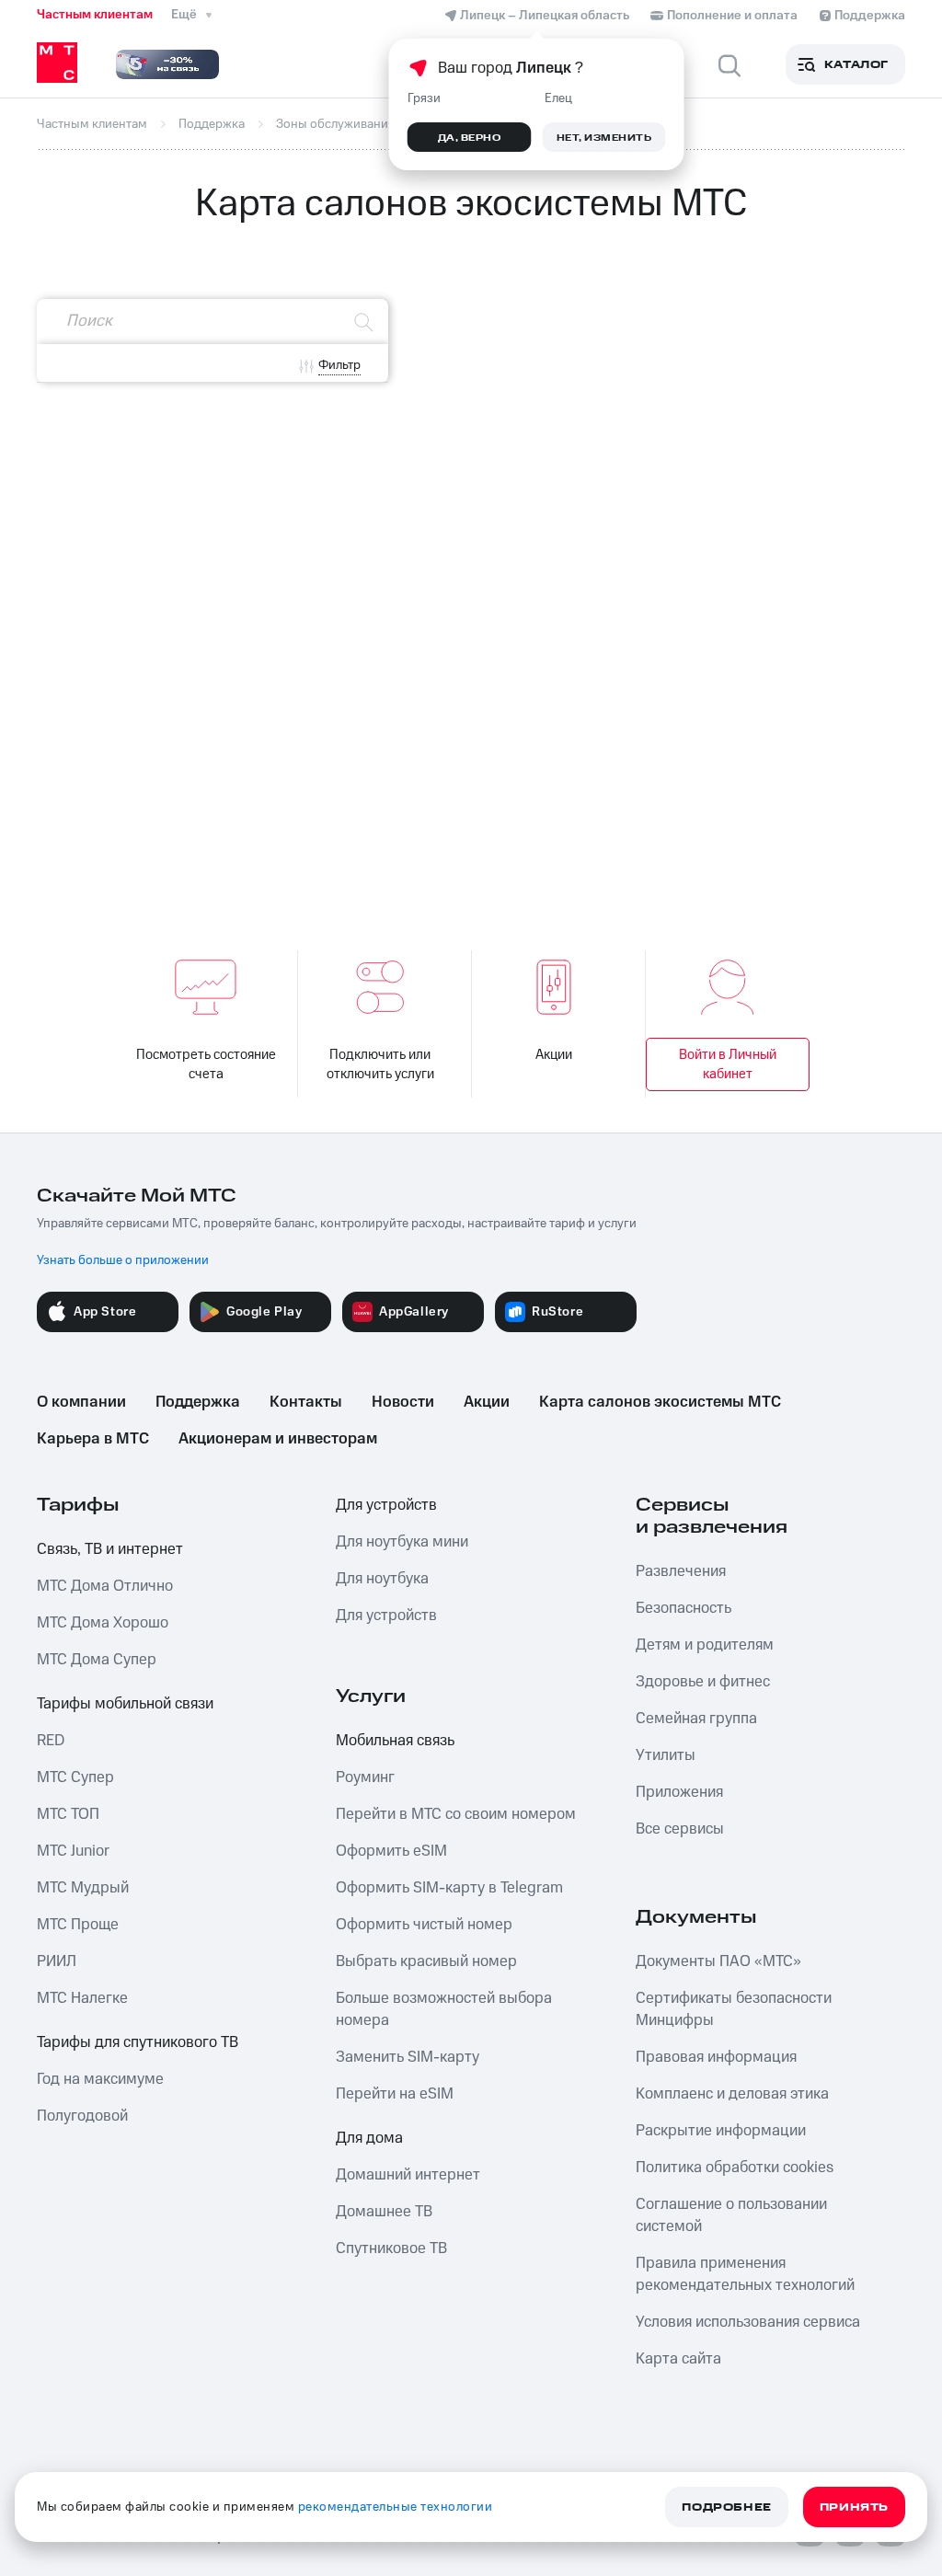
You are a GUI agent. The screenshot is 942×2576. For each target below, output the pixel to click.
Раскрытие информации (721, 2131)
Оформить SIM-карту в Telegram (449, 1888)
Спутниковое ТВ (391, 2248)
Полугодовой (82, 2116)
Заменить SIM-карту (408, 2057)
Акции (554, 1055)
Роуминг (365, 1777)
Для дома (369, 2138)
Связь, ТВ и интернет (110, 1549)
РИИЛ (57, 1961)
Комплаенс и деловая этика (732, 2094)
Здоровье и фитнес (703, 1682)
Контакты (306, 1402)
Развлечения (681, 1571)
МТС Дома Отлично (105, 1586)
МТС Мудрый (83, 1888)
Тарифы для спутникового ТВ (138, 2042)
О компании (81, 1402)
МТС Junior (73, 1851)
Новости (403, 1402)
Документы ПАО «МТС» (718, 1961)
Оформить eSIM (391, 1851)
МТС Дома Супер (97, 1660)
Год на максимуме (100, 2079)
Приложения (679, 1792)
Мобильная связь (395, 1741)
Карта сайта (678, 2359)
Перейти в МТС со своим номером (456, 1814)
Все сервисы (680, 1829)
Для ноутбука (382, 1579)
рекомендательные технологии (396, 2507)
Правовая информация (716, 2057)
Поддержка (198, 1402)
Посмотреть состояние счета (206, 1064)
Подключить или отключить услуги (380, 1064)
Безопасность (684, 1608)
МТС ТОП (68, 1814)
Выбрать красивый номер (426, 1961)
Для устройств (386, 1505)
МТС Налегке (82, 1998)
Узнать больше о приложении (123, 1260)
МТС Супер (75, 1777)
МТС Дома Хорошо (103, 1623)
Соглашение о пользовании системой (731, 2215)
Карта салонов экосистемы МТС (660, 1402)
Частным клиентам (95, 15)
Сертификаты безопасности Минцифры (734, 2009)
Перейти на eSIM (395, 2094)
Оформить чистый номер (424, 1925)
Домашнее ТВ (384, 2212)
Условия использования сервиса (748, 2322)
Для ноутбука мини (402, 1542)
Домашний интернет (408, 2175)
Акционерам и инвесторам (278, 1439)
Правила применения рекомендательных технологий (745, 2274)
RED (51, 1741)
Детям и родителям (705, 1645)
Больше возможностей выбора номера (444, 2009)
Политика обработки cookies (735, 2168)
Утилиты (666, 1755)
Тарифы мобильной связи (125, 1704)
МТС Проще (78, 1925)
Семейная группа (696, 1719)
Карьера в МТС (93, 1439)
